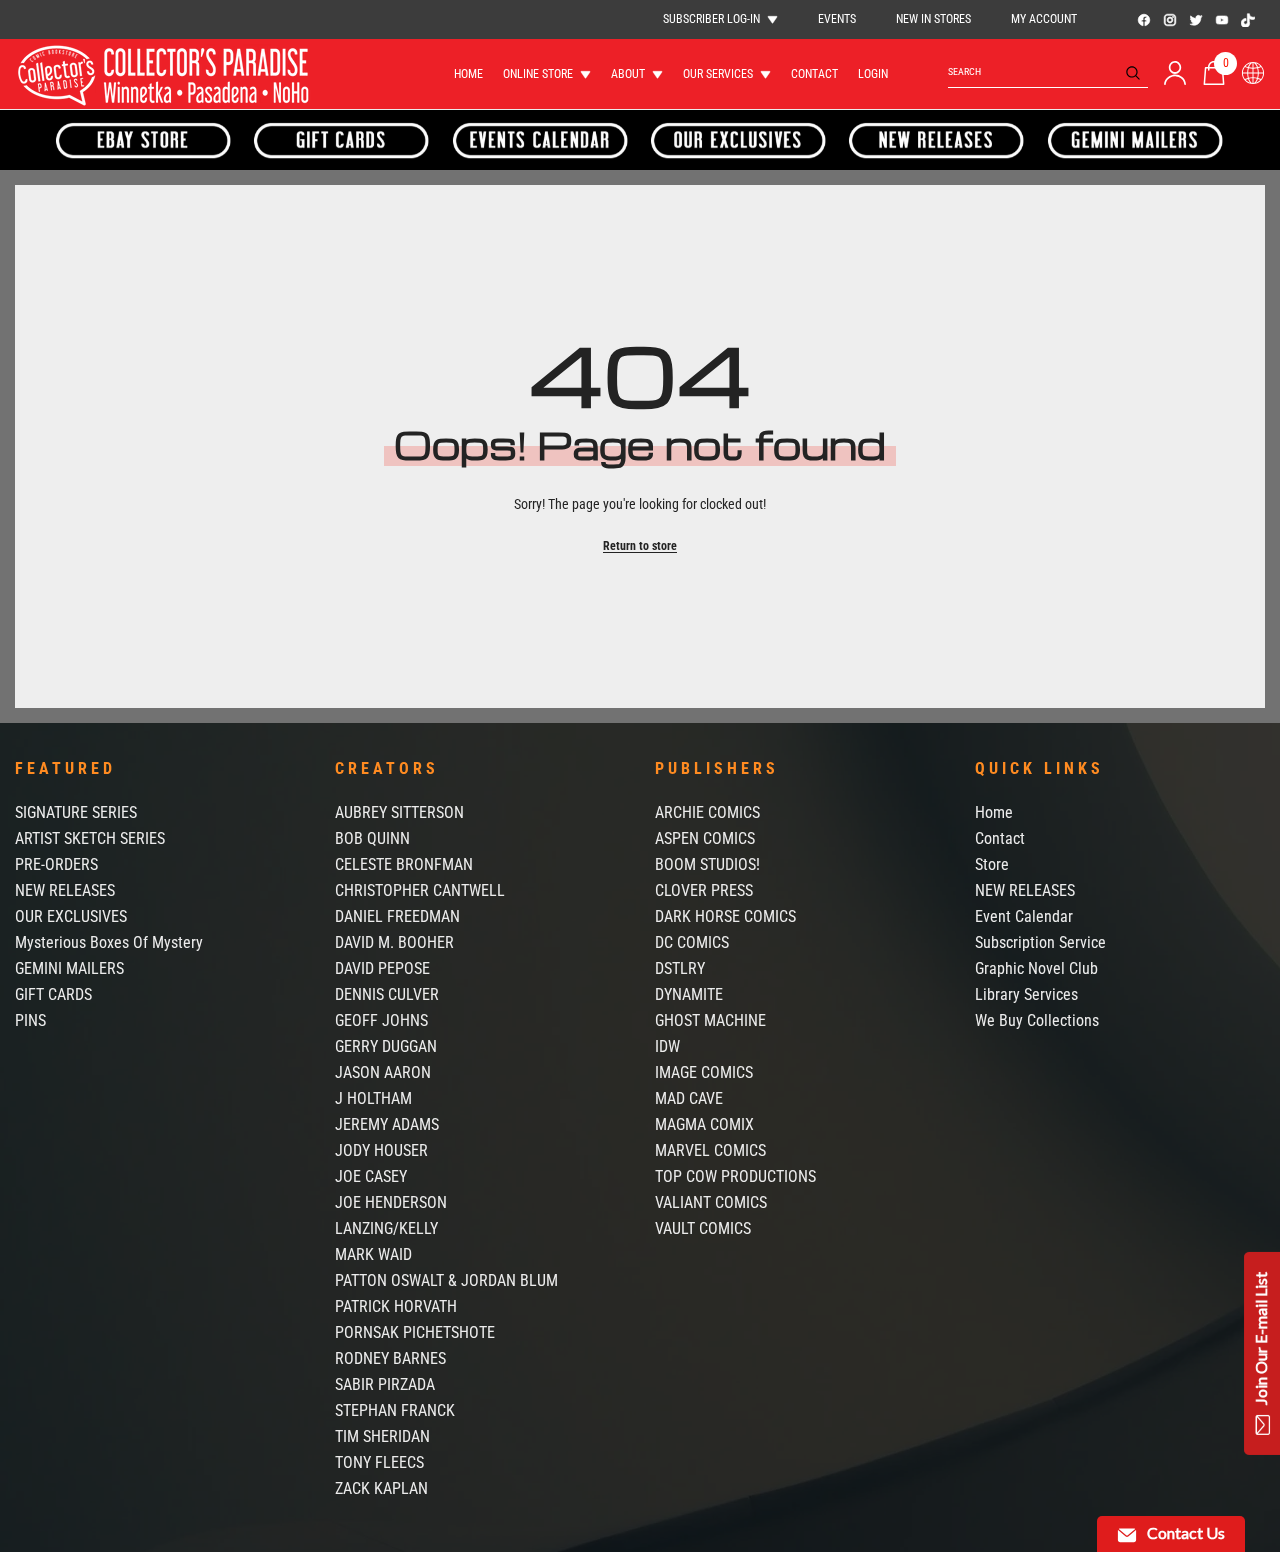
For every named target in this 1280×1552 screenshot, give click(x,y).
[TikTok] (1248, 20)
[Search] (1048, 72)
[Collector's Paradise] (144, 140)
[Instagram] (1170, 20)
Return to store (640, 546)
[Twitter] (1196, 20)
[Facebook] (1144, 20)
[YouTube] (1222, 20)
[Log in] (1175, 73)
